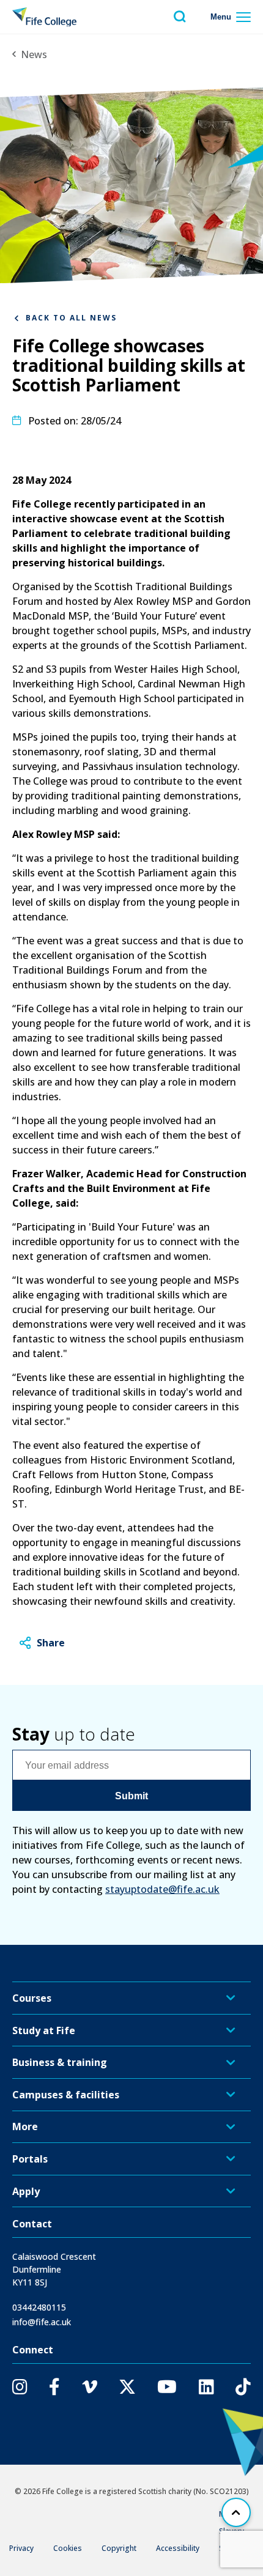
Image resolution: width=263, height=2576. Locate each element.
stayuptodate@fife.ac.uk (162, 1889)
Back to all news (71, 318)
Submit (131, 1796)
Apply (26, 2191)
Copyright (119, 2548)
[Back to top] (236, 2512)
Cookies (68, 2548)
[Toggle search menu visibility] (180, 17)
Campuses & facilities (66, 2095)
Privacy (21, 2548)
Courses (32, 1998)
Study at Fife (44, 2030)
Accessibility (178, 2548)
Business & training (60, 2062)
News (34, 54)
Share (51, 1643)
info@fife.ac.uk (42, 2322)
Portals (30, 2159)
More (25, 2126)
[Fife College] (44, 17)
